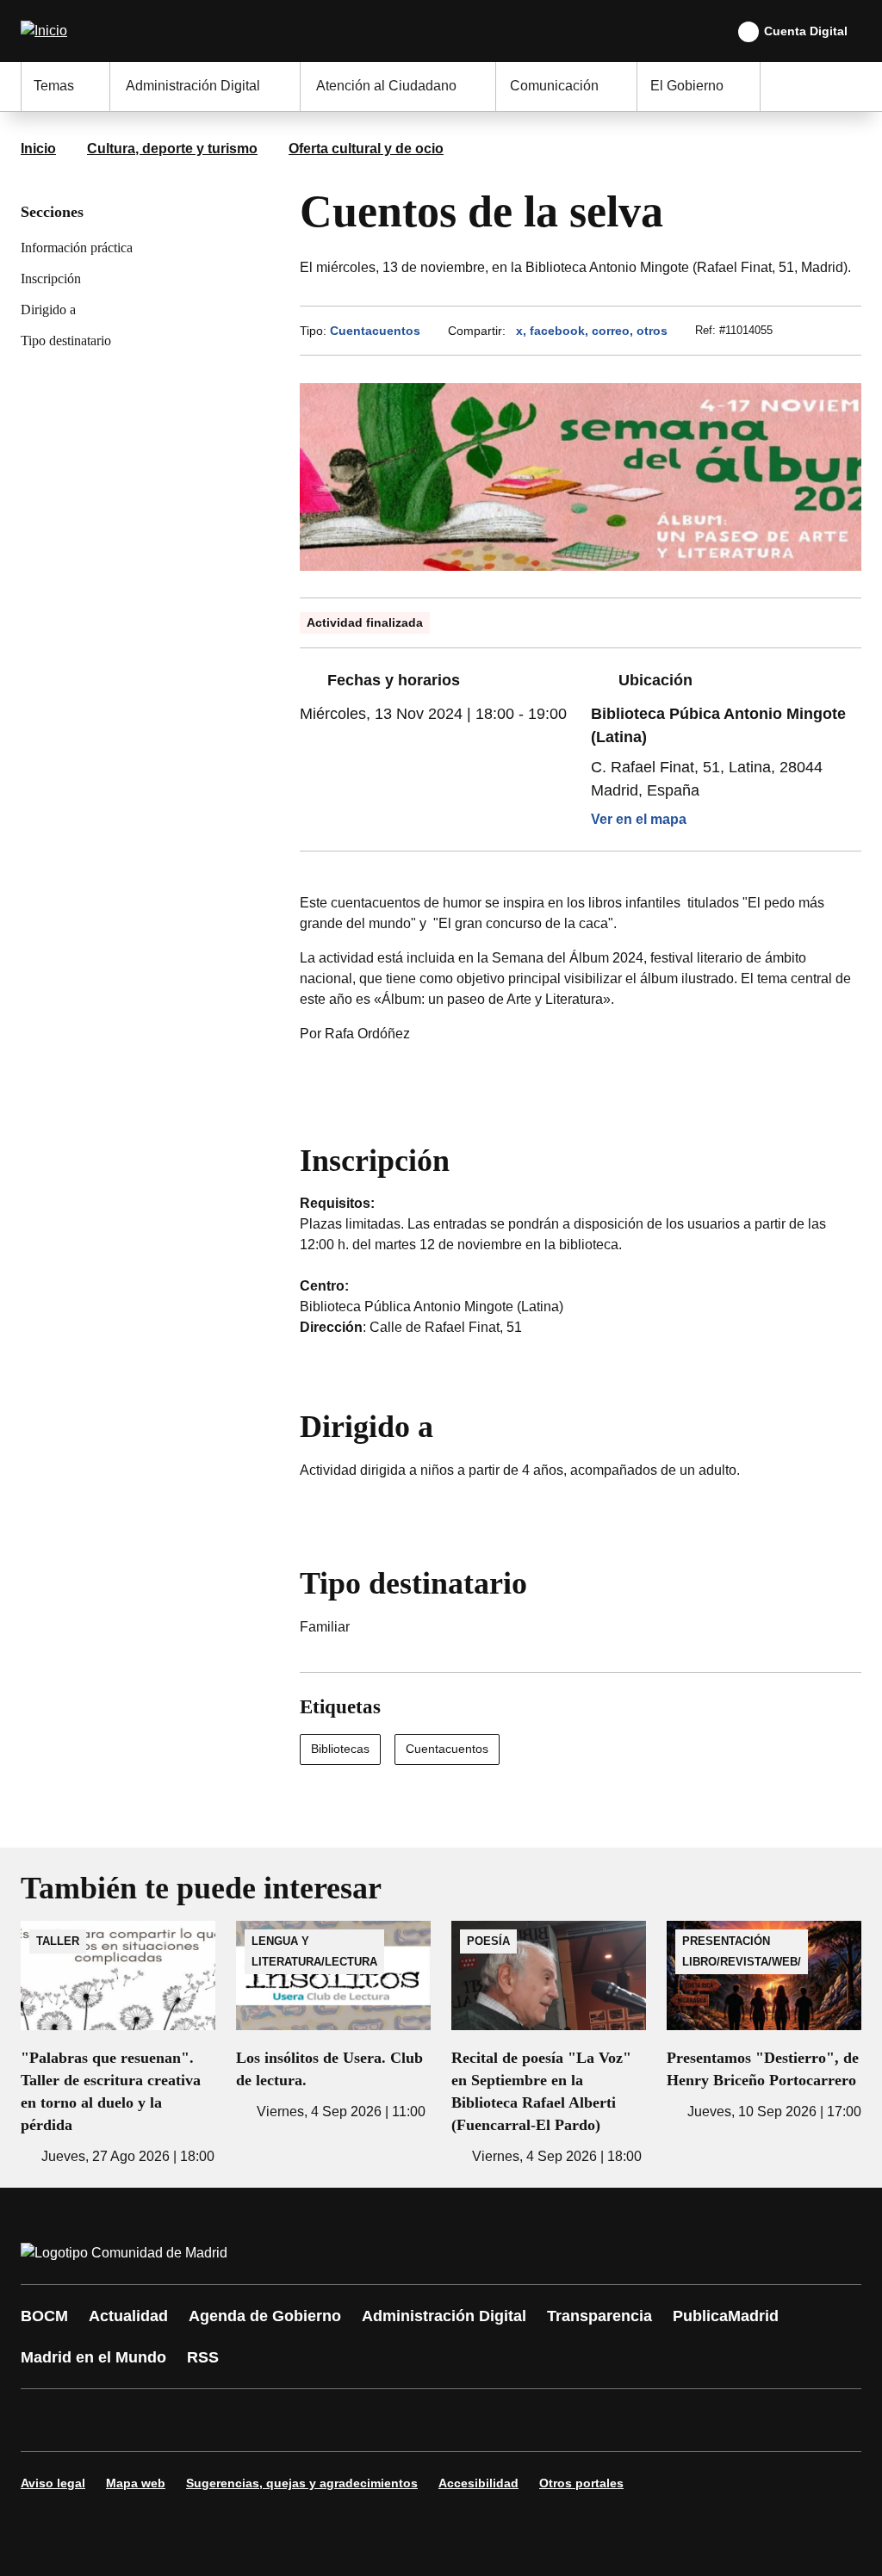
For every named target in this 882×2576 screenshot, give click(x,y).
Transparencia (599, 2316)
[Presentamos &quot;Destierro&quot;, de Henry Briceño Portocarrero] (764, 2022)
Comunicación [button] (554, 86)
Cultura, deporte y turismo (172, 149)
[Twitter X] (148, 2420)
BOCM (44, 2316)
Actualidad (128, 2316)
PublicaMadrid (726, 2316)
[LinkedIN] (252, 2420)
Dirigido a (48, 310)
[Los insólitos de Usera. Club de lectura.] (333, 2022)
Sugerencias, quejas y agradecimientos (302, 2483)
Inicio (38, 149)
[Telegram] (458, 2420)
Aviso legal (53, 2483)
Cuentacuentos (375, 331)
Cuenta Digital (806, 31)
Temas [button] (54, 86)
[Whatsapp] (303, 2420)
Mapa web (136, 2483)
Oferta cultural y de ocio (366, 149)
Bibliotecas (340, 1749)
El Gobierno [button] (687, 86)
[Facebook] (45, 2420)
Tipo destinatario (66, 341)
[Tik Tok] (355, 2420)
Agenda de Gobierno (265, 2316)
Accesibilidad (478, 2483)
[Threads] (510, 2420)
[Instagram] (96, 2420)
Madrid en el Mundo (93, 2357)
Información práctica (77, 248)
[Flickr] (407, 2420)
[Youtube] (200, 2420)
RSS (203, 2357)
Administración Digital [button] (193, 86)
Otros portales (581, 2483)
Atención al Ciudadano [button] (386, 86)
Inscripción (51, 279)
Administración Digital (444, 2316)
